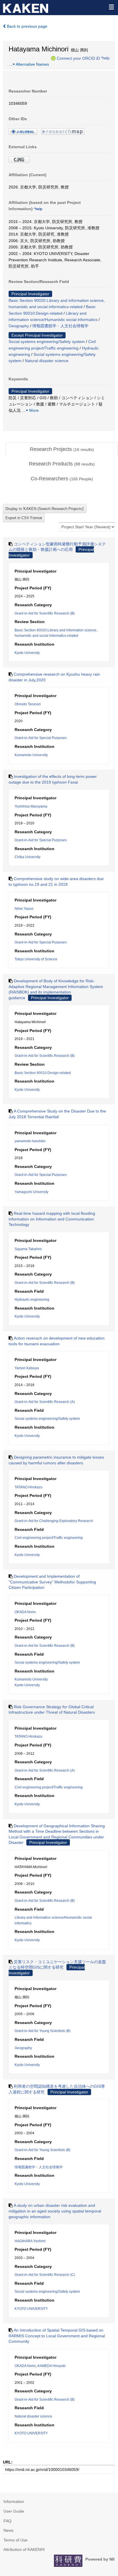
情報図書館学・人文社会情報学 (60, 326)
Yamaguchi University (32, 1192)
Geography (19, 326)
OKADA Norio (25, 1612)
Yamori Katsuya (27, 1368)
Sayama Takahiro (28, 1249)
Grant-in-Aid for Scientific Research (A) (45, 1402)
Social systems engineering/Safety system (47, 342)
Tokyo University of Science (36, 959)
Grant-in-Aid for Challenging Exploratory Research (54, 1521)
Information (14, 2501)
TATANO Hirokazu (28, 1487)
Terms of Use (15, 2540)
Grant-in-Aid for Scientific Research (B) (45, 613)
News (8, 2530)
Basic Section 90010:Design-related (43, 1073)
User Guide (14, 2511)
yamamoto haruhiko (30, 1141)
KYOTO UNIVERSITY (31, 2309)
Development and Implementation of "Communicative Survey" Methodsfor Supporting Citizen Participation (52, 1582)
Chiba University (27, 857)
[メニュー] (111, 7)
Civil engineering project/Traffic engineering (49, 1538)
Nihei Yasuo (24, 909)
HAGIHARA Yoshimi (30, 2241)
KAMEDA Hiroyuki (52, 2366)
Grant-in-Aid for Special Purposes (41, 738)
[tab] (62, 449)
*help (105, 58)
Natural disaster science (47, 361)
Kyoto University (27, 653)
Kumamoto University (31, 755)
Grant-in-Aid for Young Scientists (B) (43, 2031)
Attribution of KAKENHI (24, 2549)
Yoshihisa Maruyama (31, 806)
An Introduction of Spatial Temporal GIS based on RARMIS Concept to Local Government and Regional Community (57, 2336)
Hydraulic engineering (32, 1300)
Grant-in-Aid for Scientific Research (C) (45, 2275)
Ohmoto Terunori (28, 704)
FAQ (7, 2521)
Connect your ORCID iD (78, 58)
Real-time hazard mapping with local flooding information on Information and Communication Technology (52, 1219)
